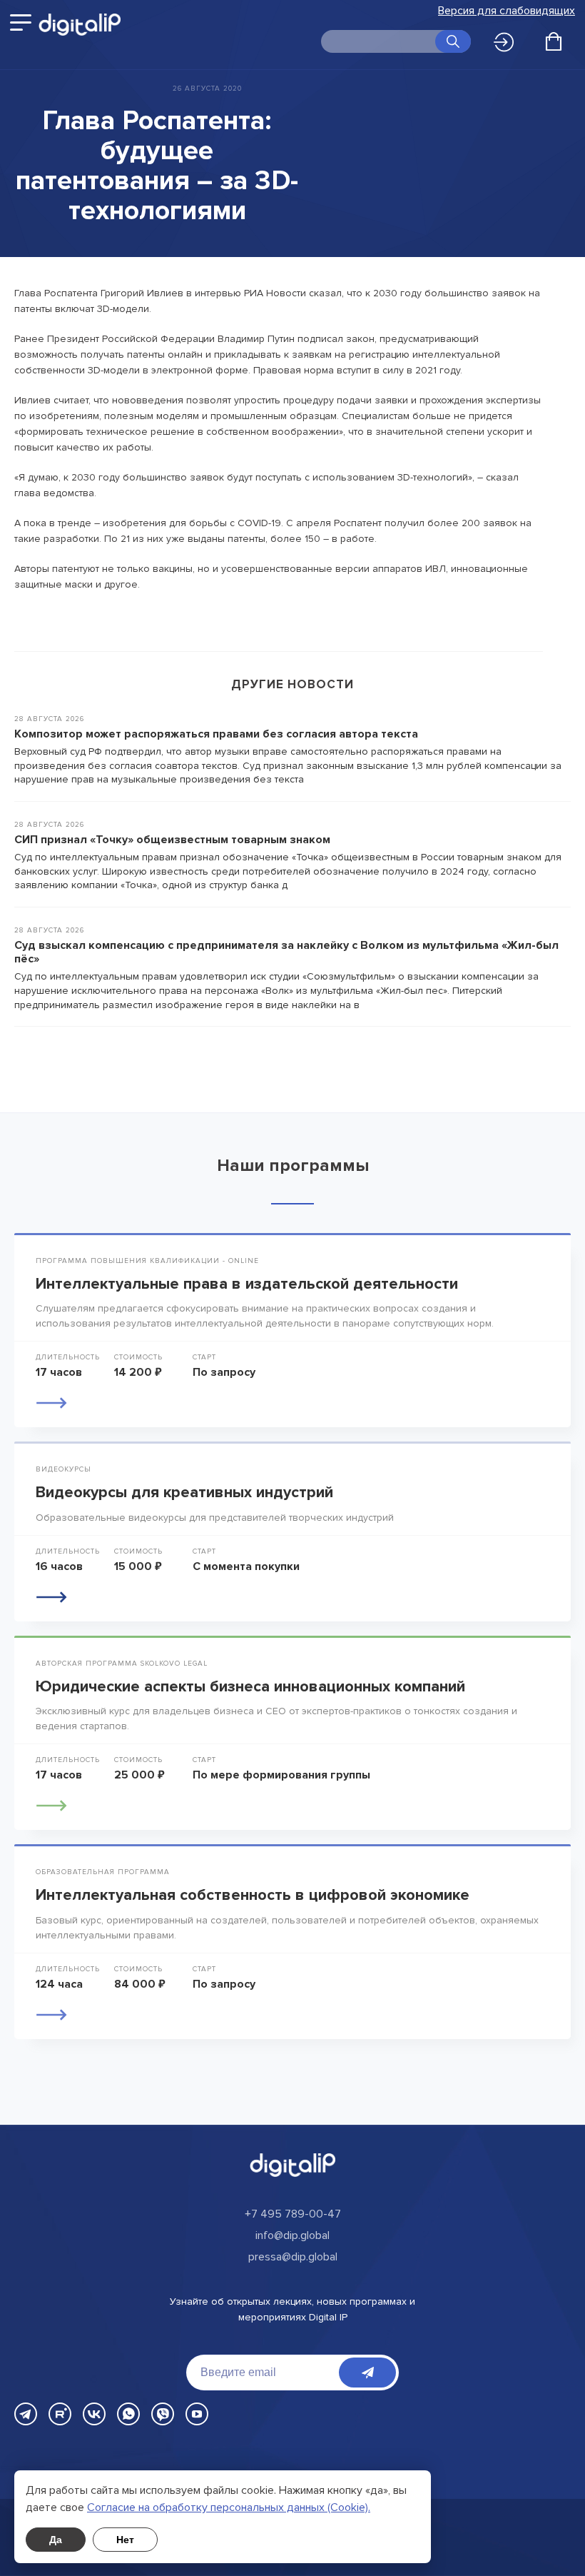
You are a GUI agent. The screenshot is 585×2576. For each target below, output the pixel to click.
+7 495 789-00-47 (293, 2214)
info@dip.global (292, 2235)
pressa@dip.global (293, 2257)
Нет (125, 2540)
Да (56, 2540)
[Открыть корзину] (554, 41)
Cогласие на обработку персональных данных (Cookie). (229, 2507)
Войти (508, 43)
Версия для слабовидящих (507, 11)
